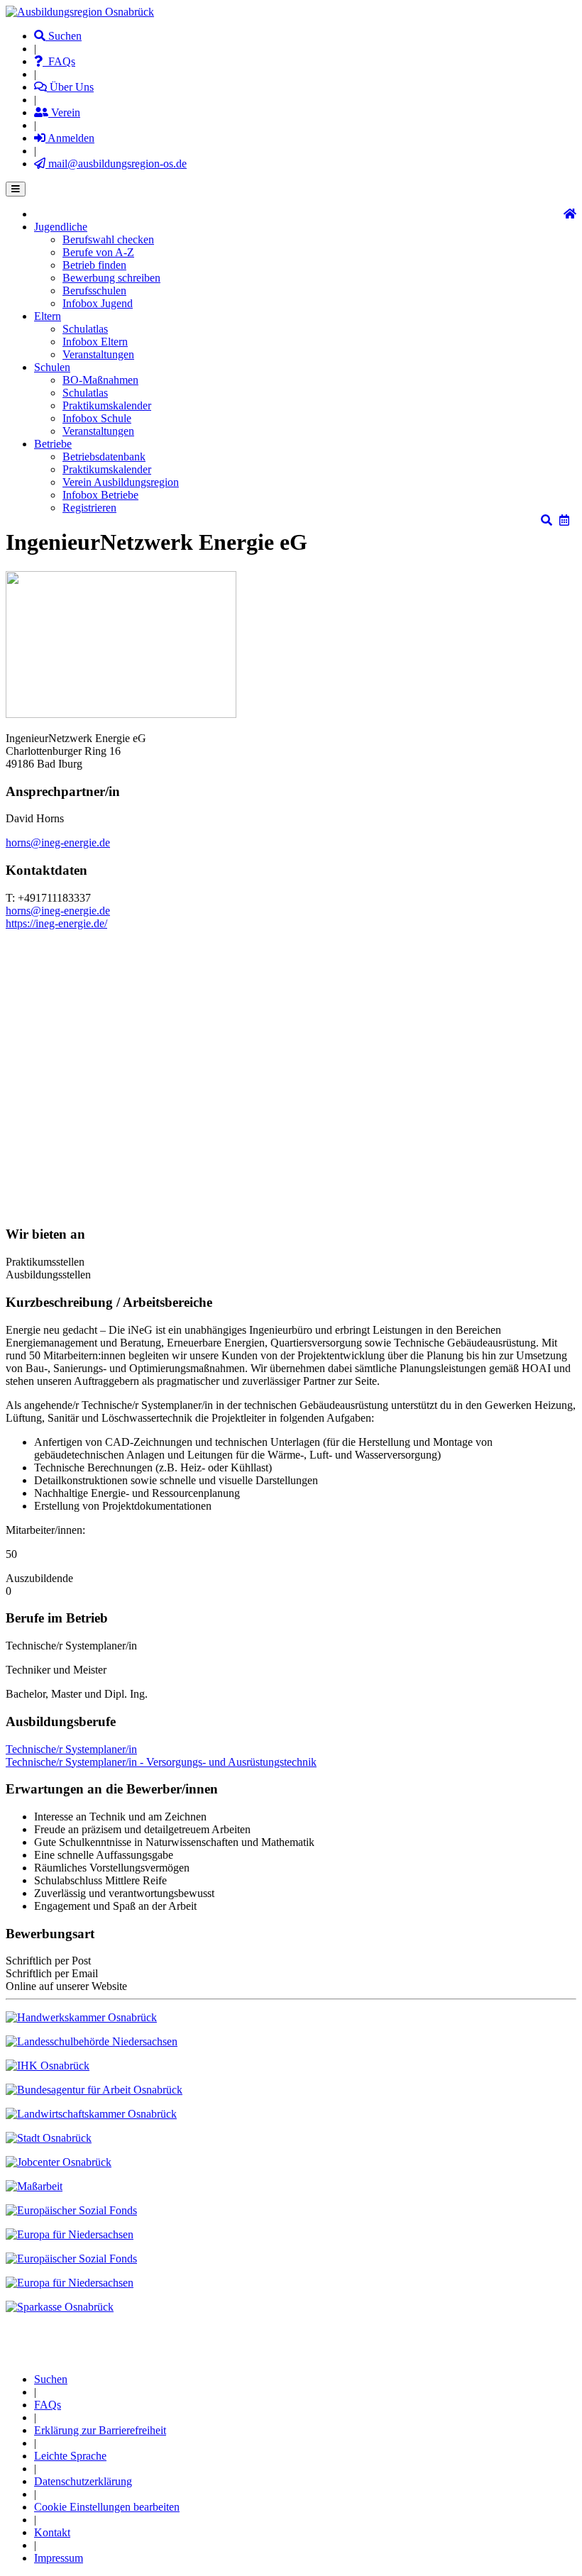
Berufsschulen (94, 291)
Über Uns (70, 87)
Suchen (64, 36)
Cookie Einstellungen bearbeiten (107, 2507)
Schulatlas (85, 329)
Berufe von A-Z (98, 252)
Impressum (59, 2558)
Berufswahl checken (108, 239)
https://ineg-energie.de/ (56, 923)
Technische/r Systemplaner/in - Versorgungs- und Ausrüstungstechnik (161, 1762)
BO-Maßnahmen (100, 380)
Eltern (48, 316)
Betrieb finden (94, 265)
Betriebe (53, 444)
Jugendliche (61, 227)
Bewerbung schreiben (111, 278)
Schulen (52, 367)
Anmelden (70, 138)
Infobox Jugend (98, 303)
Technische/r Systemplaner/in (71, 1749)
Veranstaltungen (98, 354)
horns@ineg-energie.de (58, 842)
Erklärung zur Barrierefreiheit (100, 2430)
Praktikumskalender (107, 405)
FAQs (59, 61)
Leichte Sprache (70, 2456)
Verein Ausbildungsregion (121, 482)
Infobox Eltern (95, 342)
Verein (64, 112)
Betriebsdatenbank (104, 457)
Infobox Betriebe (100, 495)
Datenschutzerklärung (83, 2481)
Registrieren (89, 508)
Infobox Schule (97, 418)
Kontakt (52, 2532)
